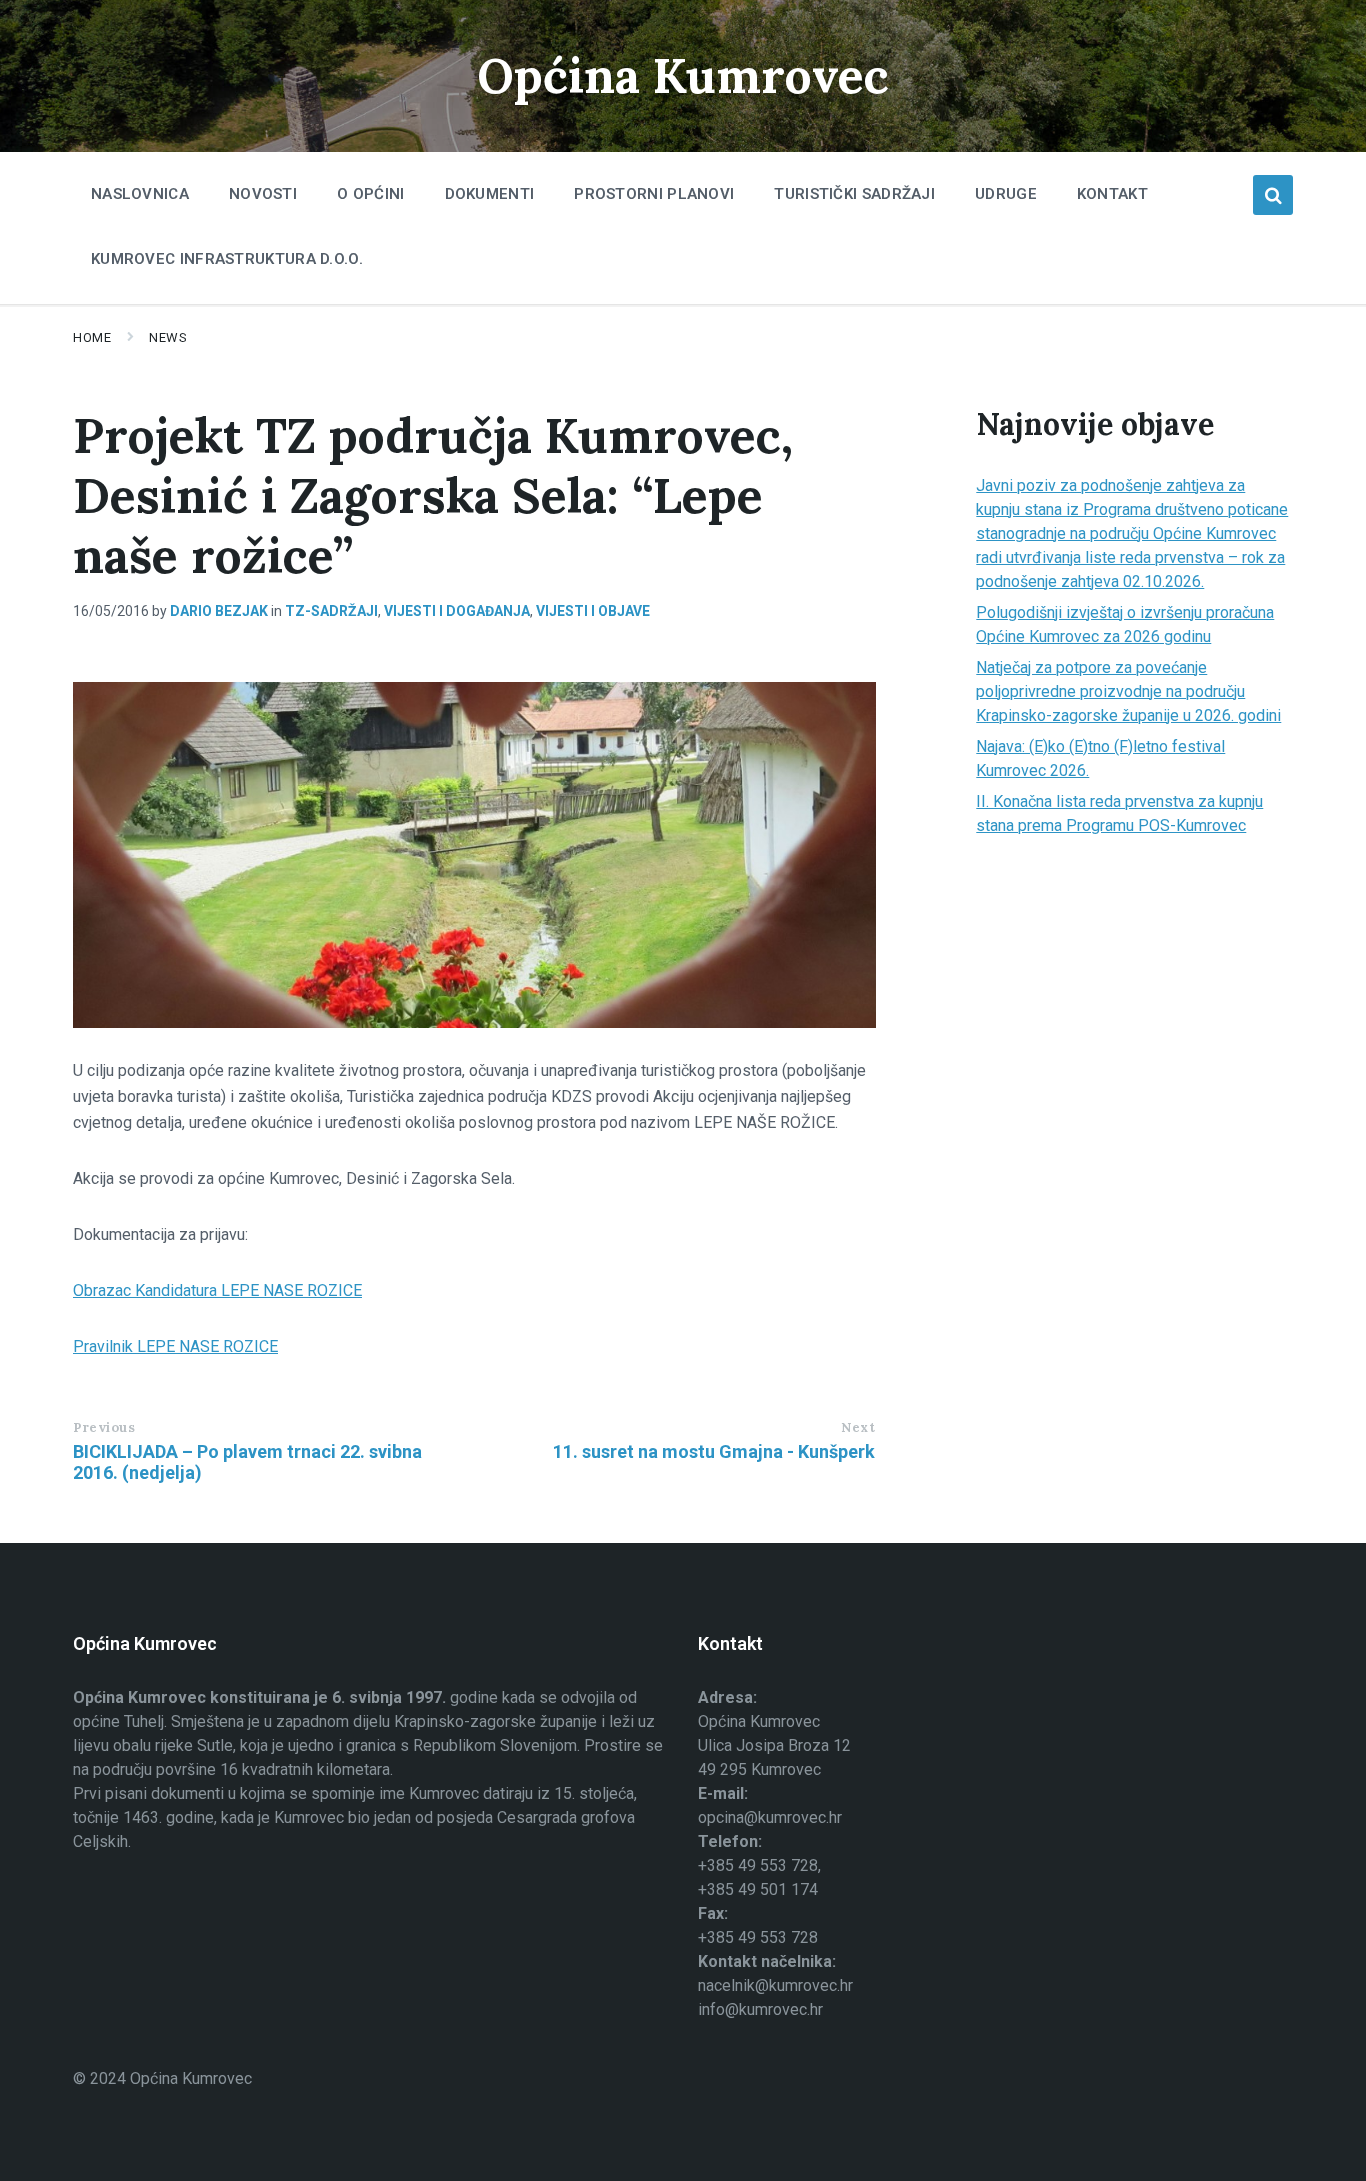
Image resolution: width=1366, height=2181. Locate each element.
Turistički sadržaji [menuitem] (854, 194)
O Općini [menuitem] (370, 194)
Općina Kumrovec (683, 75)
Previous (104, 1427)
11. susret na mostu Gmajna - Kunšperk (714, 1451)
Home (92, 337)
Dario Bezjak (219, 611)
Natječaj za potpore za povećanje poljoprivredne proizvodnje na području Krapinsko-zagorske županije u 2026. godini (1128, 691)
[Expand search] (1273, 195)
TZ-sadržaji (331, 611)
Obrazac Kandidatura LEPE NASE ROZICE (217, 1290)
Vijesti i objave (593, 611)
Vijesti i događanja (457, 611)
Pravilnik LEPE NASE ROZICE (175, 1346)
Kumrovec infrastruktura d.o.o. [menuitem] (227, 259)
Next (858, 1427)
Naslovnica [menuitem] (140, 194)
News (168, 337)
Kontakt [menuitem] (1112, 194)
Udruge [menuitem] (1006, 194)
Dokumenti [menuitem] (490, 194)
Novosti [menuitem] (263, 194)
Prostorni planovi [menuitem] (654, 194)
